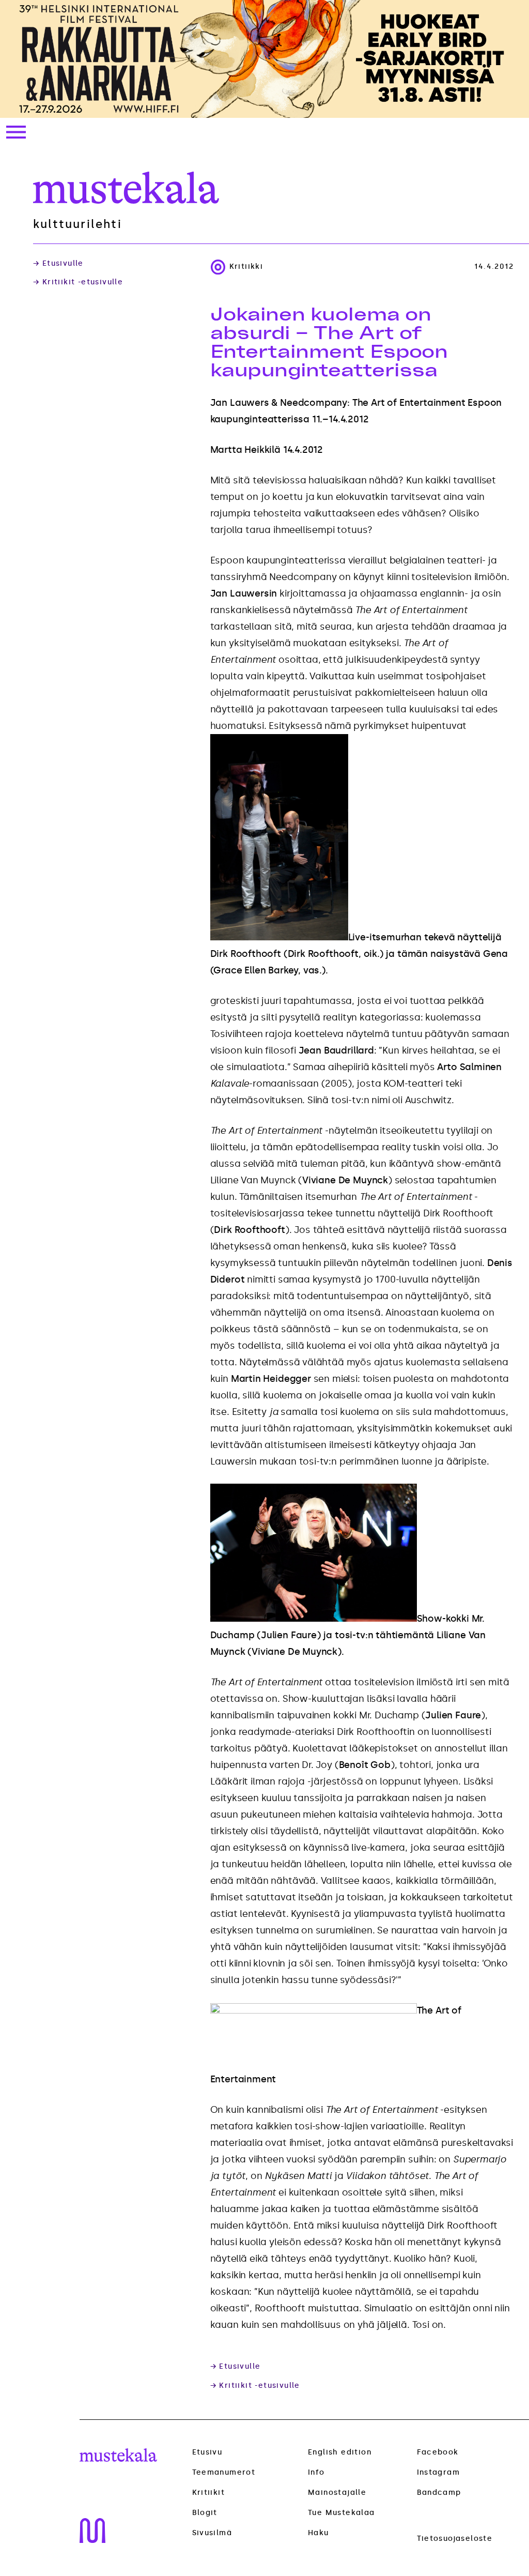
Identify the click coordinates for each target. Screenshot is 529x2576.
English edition (340, 2452)
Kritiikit (209, 2493)
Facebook (438, 2452)
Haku (318, 2533)
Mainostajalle (337, 2493)
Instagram (439, 2472)
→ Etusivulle (58, 264)
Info (316, 2472)
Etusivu (207, 2452)
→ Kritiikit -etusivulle (78, 282)
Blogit (205, 2513)
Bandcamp (439, 2493)
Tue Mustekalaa (341, 2513)
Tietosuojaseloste (455, 2539)
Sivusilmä (212, 2533)
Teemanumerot (224, 2473)
